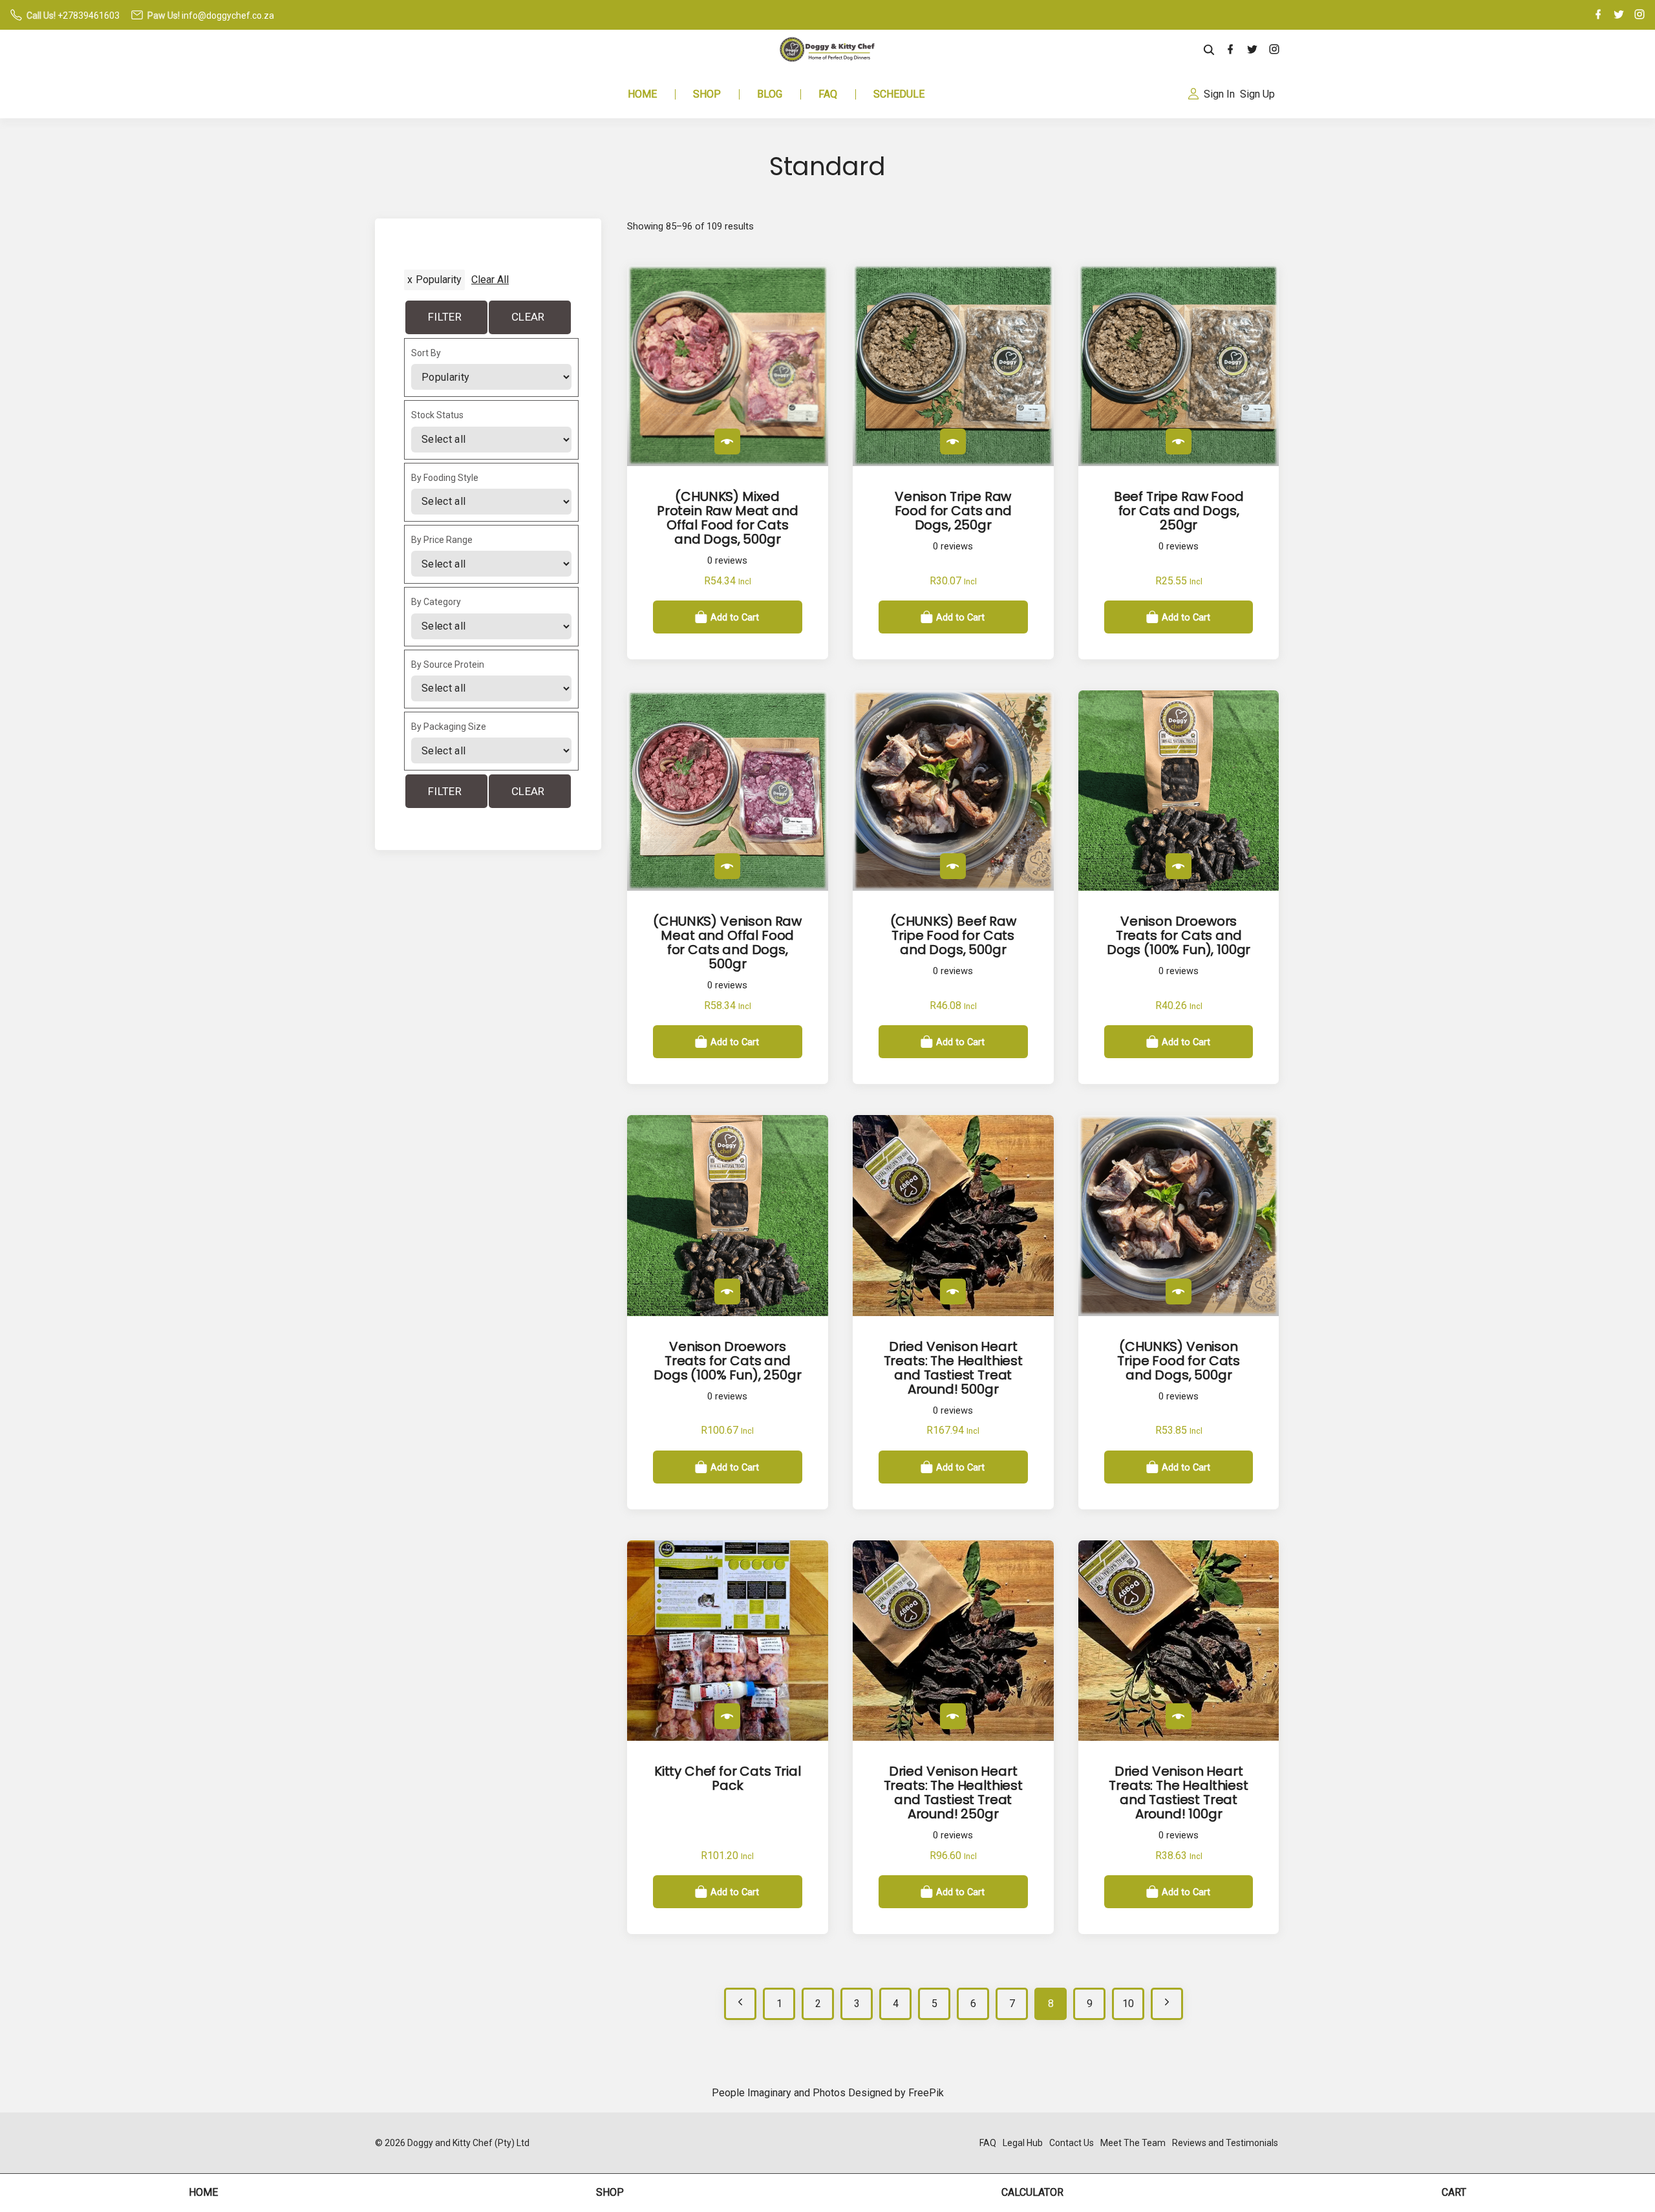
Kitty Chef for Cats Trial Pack (728, 1778)
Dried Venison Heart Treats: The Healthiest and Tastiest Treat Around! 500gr (953, 1368)
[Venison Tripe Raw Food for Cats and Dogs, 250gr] (953, 441)
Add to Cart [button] (735, 617)
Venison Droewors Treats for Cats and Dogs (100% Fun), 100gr (1179, 935)
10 (1128, 2004)
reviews (727, 561)
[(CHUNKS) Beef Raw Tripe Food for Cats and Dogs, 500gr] (953, 866)
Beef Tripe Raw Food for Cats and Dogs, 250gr (1179, 511)
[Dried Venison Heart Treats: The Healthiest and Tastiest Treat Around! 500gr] (953, 1292)
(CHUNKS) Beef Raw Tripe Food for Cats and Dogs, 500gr (953, 935)
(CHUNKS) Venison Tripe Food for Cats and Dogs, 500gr (1179, 1361)
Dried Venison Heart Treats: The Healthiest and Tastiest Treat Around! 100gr (1178, 1792)
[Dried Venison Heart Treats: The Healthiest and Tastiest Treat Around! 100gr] (1179, 1716)
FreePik (926, 2093)
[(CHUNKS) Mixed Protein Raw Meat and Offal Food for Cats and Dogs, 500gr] (727, 441)
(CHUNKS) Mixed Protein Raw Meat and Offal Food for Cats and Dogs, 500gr (728, 518)
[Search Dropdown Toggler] (1209, 50)
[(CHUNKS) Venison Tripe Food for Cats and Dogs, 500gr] (1179, 1292)
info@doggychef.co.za (228, 16)
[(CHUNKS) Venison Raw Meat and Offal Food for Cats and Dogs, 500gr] (727, 866)
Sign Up (1257, 94)
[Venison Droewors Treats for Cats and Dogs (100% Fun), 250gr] (727, 1292)
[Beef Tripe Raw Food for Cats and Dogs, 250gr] (1179, 441)
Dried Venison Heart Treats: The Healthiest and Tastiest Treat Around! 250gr (953, 1792)
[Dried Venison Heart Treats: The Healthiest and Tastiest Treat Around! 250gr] (953, 1716)
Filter (445, 317)
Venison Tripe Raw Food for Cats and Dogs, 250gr (953, 511)
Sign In (1219, 94)
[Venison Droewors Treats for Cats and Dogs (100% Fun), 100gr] (1179, 866)
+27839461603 (89, 16)
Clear (528, 317)
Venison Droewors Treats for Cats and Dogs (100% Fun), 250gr (727, 1361)
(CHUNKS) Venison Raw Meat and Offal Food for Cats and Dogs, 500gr (727, 942)
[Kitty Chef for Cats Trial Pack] (727, 1716)
